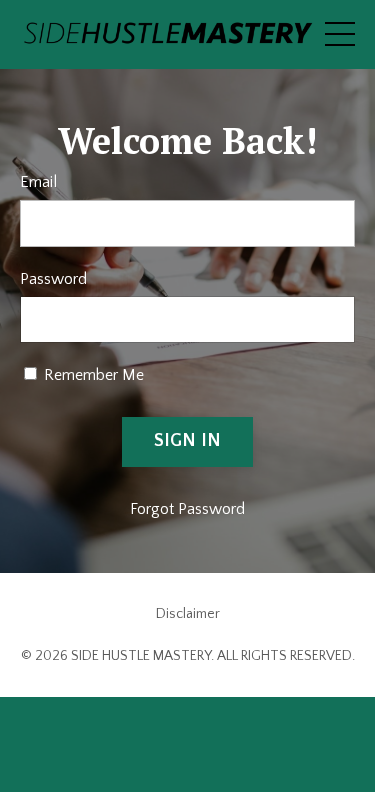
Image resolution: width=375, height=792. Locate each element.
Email (38, 182)
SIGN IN (188, 441)
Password (53, 279)
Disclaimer (188, 614)
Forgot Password (187, 509)
